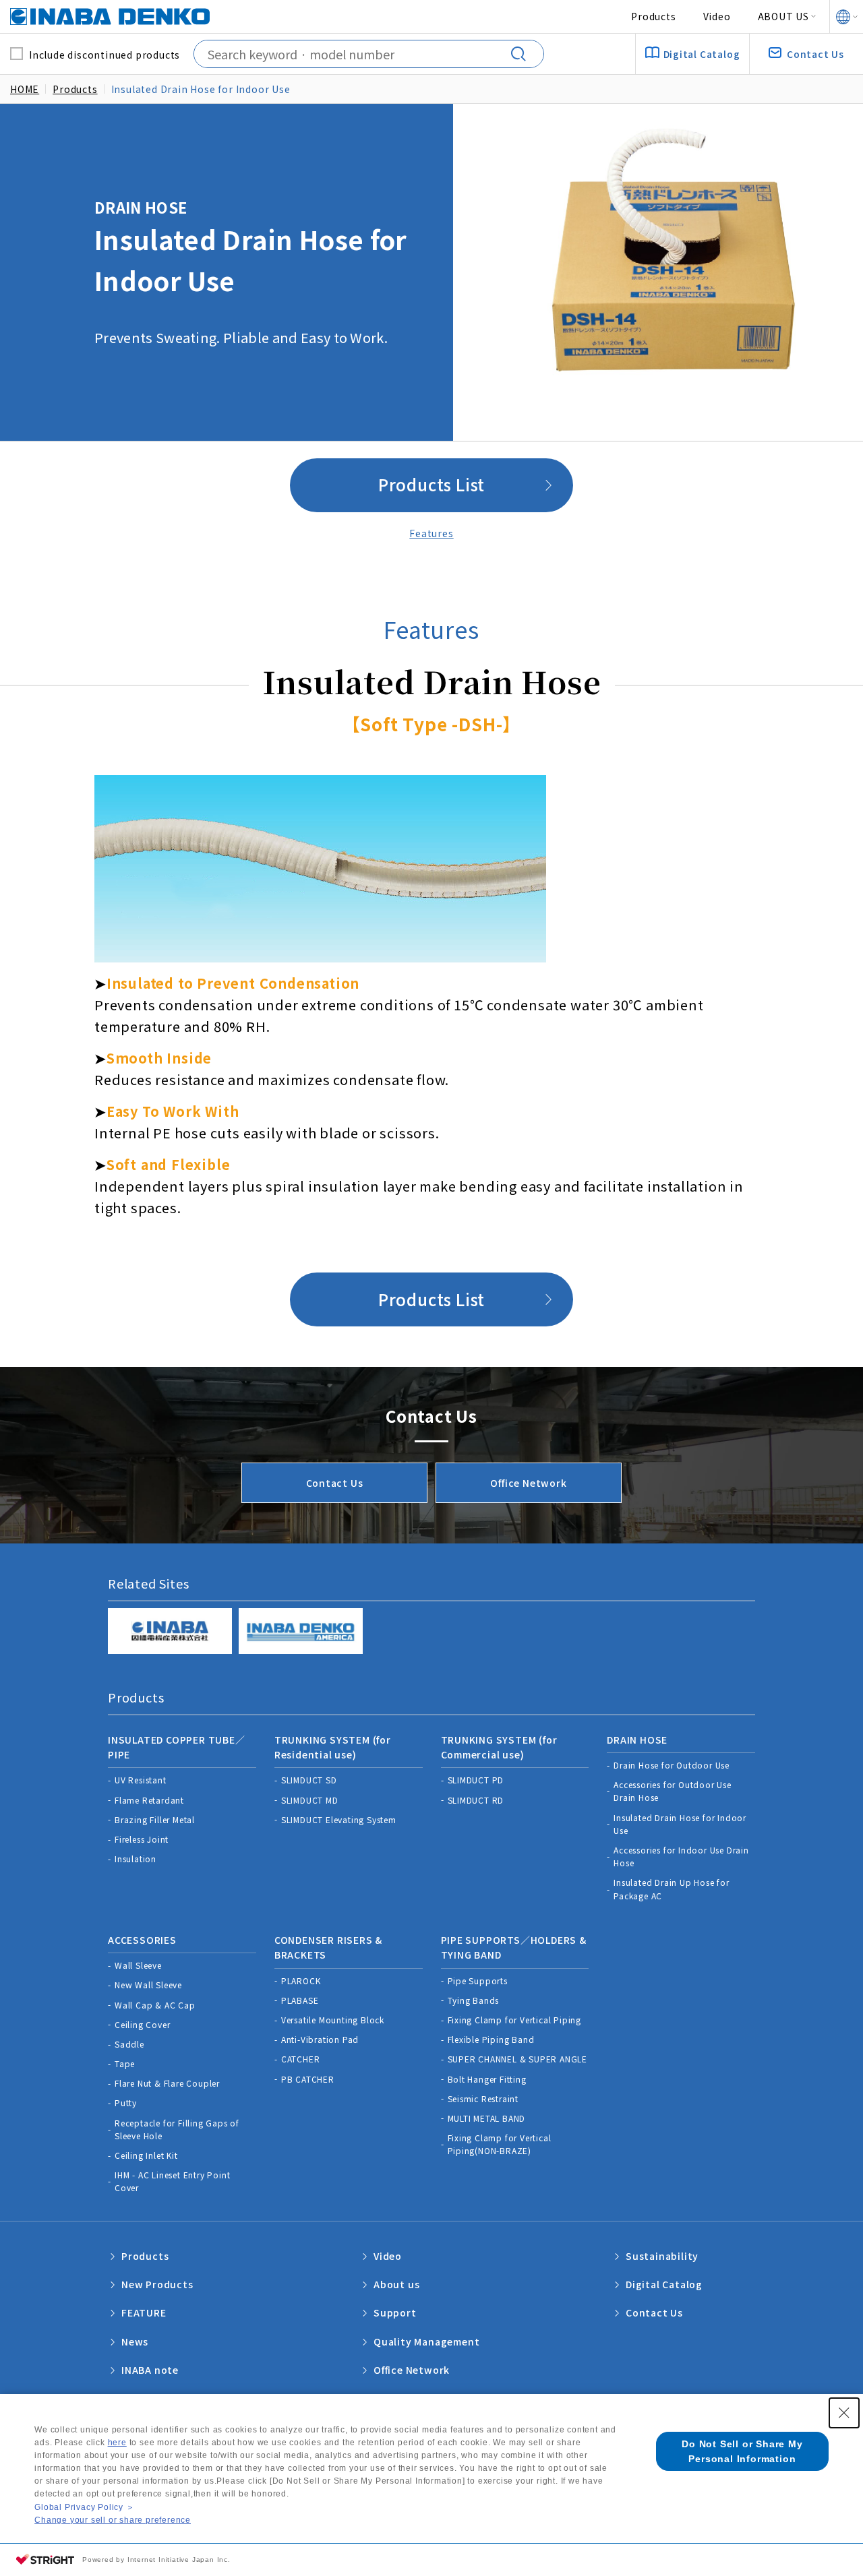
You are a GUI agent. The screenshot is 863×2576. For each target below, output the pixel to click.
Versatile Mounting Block (333, 2020)
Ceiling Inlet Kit (146, 2155)
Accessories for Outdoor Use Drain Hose (673, 1791)
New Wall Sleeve (148, 1985)
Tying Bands (474, 2000)
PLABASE (300, 2000)
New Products (157, 2284)
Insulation (136, 1859)
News (135, 2341)
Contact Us (335, 1483)
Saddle (129, 2044)
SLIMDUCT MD (310, 1800)
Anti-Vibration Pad (320, 2039)
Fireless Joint (142, 1839)
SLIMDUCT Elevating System (339, 1819)
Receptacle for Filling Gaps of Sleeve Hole (177, 2129)
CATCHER (301, 2059)
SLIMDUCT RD (476, 1800)
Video (717, 16)
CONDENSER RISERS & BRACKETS (328, 1947)
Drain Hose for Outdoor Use (672, 1765)
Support (395, 2312)
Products (653, 16)
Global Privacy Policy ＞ (84, 2507)
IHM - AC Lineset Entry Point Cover (172, 2181)
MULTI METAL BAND (487, 2118)
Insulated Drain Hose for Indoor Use (680, 1824)
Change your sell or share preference (113, 2520)
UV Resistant (141, 1780)
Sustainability (662, 2256)
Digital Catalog (664, 2284)
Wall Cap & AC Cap (155, 2005)
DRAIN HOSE (637, 1740)
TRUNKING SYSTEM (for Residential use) (333, 1747)
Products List (431, 484)
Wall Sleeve (138, 1965)
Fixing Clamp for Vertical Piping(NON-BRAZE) (500, 2144)
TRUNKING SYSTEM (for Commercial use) (499, 1747)
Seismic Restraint (483, 2098)
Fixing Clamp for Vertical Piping (515, 2020)
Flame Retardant (149, 1800)
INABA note (150, 2370)
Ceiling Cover (142, 2024)
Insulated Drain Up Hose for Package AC (672, 1889)
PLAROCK (301, 1981)
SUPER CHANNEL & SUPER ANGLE (518, 2059)
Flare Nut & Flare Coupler (167, 2083)
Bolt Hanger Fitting (487, 2079)
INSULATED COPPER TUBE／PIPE (177, 1747)
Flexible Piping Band (491, 2039)
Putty (126, 2103)
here (117, 2443)
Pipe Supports (478, 1981)
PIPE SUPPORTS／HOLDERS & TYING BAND (514, 1947)
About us (396, 2284)
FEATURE (144, 2312)
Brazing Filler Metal (155, 1819)
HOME (25, 89)
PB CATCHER (308, 2079)
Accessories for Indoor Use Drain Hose (681, 1856)
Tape (125, 2063)
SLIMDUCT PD (476, 1780)
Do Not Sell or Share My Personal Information (742, 2451)
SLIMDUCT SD (309, 1780)
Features (431, 533)
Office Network (528, 1483)
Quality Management (426, 2341)
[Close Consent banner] (844, 2413)
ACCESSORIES (142, 1940)
